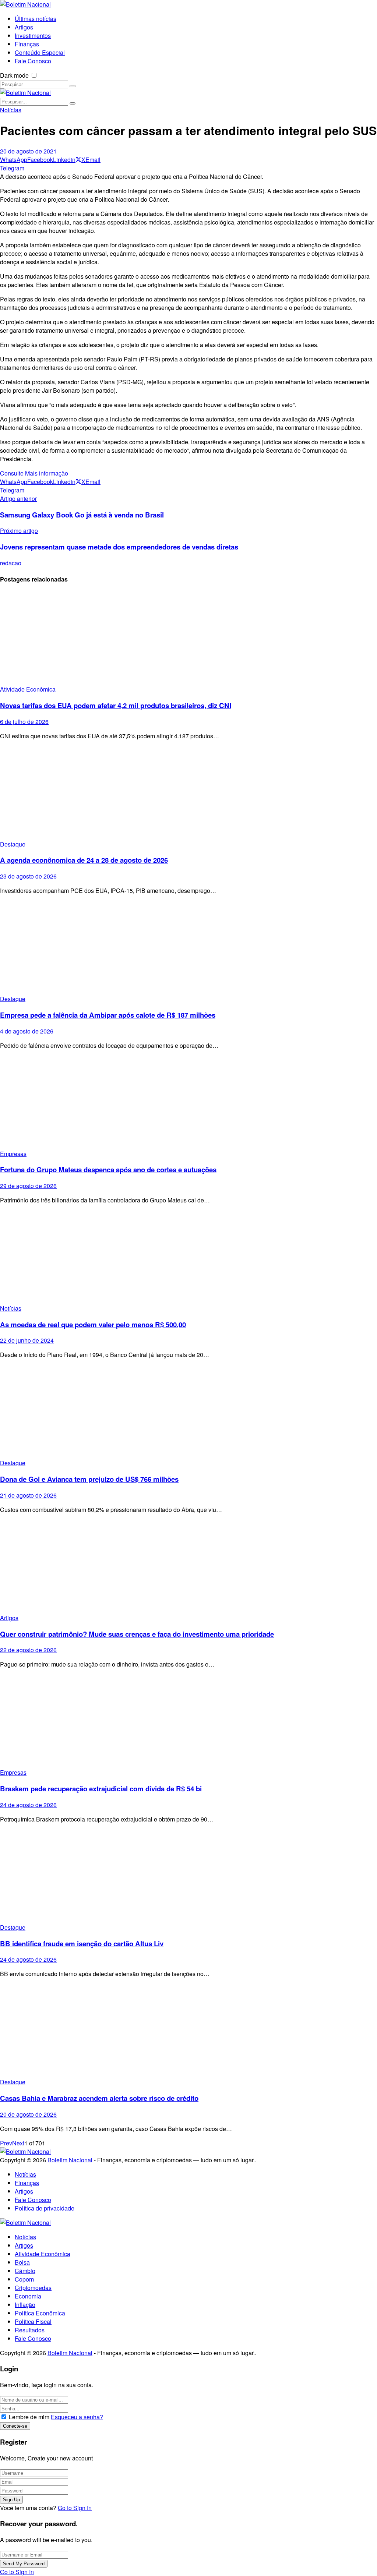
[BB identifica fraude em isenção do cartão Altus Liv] (188, 1876)
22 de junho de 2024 (27, 1340)
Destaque (13, 844)
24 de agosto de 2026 (28, 1805)
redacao (11, 563)
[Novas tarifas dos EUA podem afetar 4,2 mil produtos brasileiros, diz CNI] (188, 638)
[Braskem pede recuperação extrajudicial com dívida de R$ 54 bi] (188, 1721)
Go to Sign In (75, 2508)
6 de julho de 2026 (24, 722)
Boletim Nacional (70, 2160)
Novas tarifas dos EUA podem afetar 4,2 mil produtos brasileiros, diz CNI (116, 705)
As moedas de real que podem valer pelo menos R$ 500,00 (93, 1324)
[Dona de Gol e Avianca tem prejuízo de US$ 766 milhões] (188, 1412)
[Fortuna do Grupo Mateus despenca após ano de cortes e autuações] (188, 1103)
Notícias (11, 110)
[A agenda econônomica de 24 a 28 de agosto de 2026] (188, 793)
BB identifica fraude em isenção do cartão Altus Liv (82, 1944)
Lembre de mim (29, 2417)
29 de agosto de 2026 (28, 1186)
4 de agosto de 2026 (27, 1031)
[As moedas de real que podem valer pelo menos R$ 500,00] (188, 1257)
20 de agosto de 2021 (28, 151)
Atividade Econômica (28, 689)
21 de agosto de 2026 (28, 1495)
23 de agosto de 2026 (28, 876)
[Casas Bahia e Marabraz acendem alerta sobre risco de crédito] (188, 2031)
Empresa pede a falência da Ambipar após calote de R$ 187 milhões (108, 1015)
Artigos (9, 1618)
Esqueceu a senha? (77, 2417)
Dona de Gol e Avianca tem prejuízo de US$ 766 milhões (89, 1479)
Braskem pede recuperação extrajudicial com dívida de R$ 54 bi (101, 1789)
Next (18, 2143)
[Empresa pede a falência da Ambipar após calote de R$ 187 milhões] (188, 948)
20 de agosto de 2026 (28, 2114)
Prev (6, 2143)
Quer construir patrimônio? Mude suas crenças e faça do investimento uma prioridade (137, 1634)
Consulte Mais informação (34, 473)
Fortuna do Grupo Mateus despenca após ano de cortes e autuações (108, 1169)
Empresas (13, 1154)
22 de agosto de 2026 (28, 1650)
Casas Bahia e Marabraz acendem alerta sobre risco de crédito (99, 2098)
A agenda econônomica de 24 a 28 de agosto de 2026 (84, 860)
